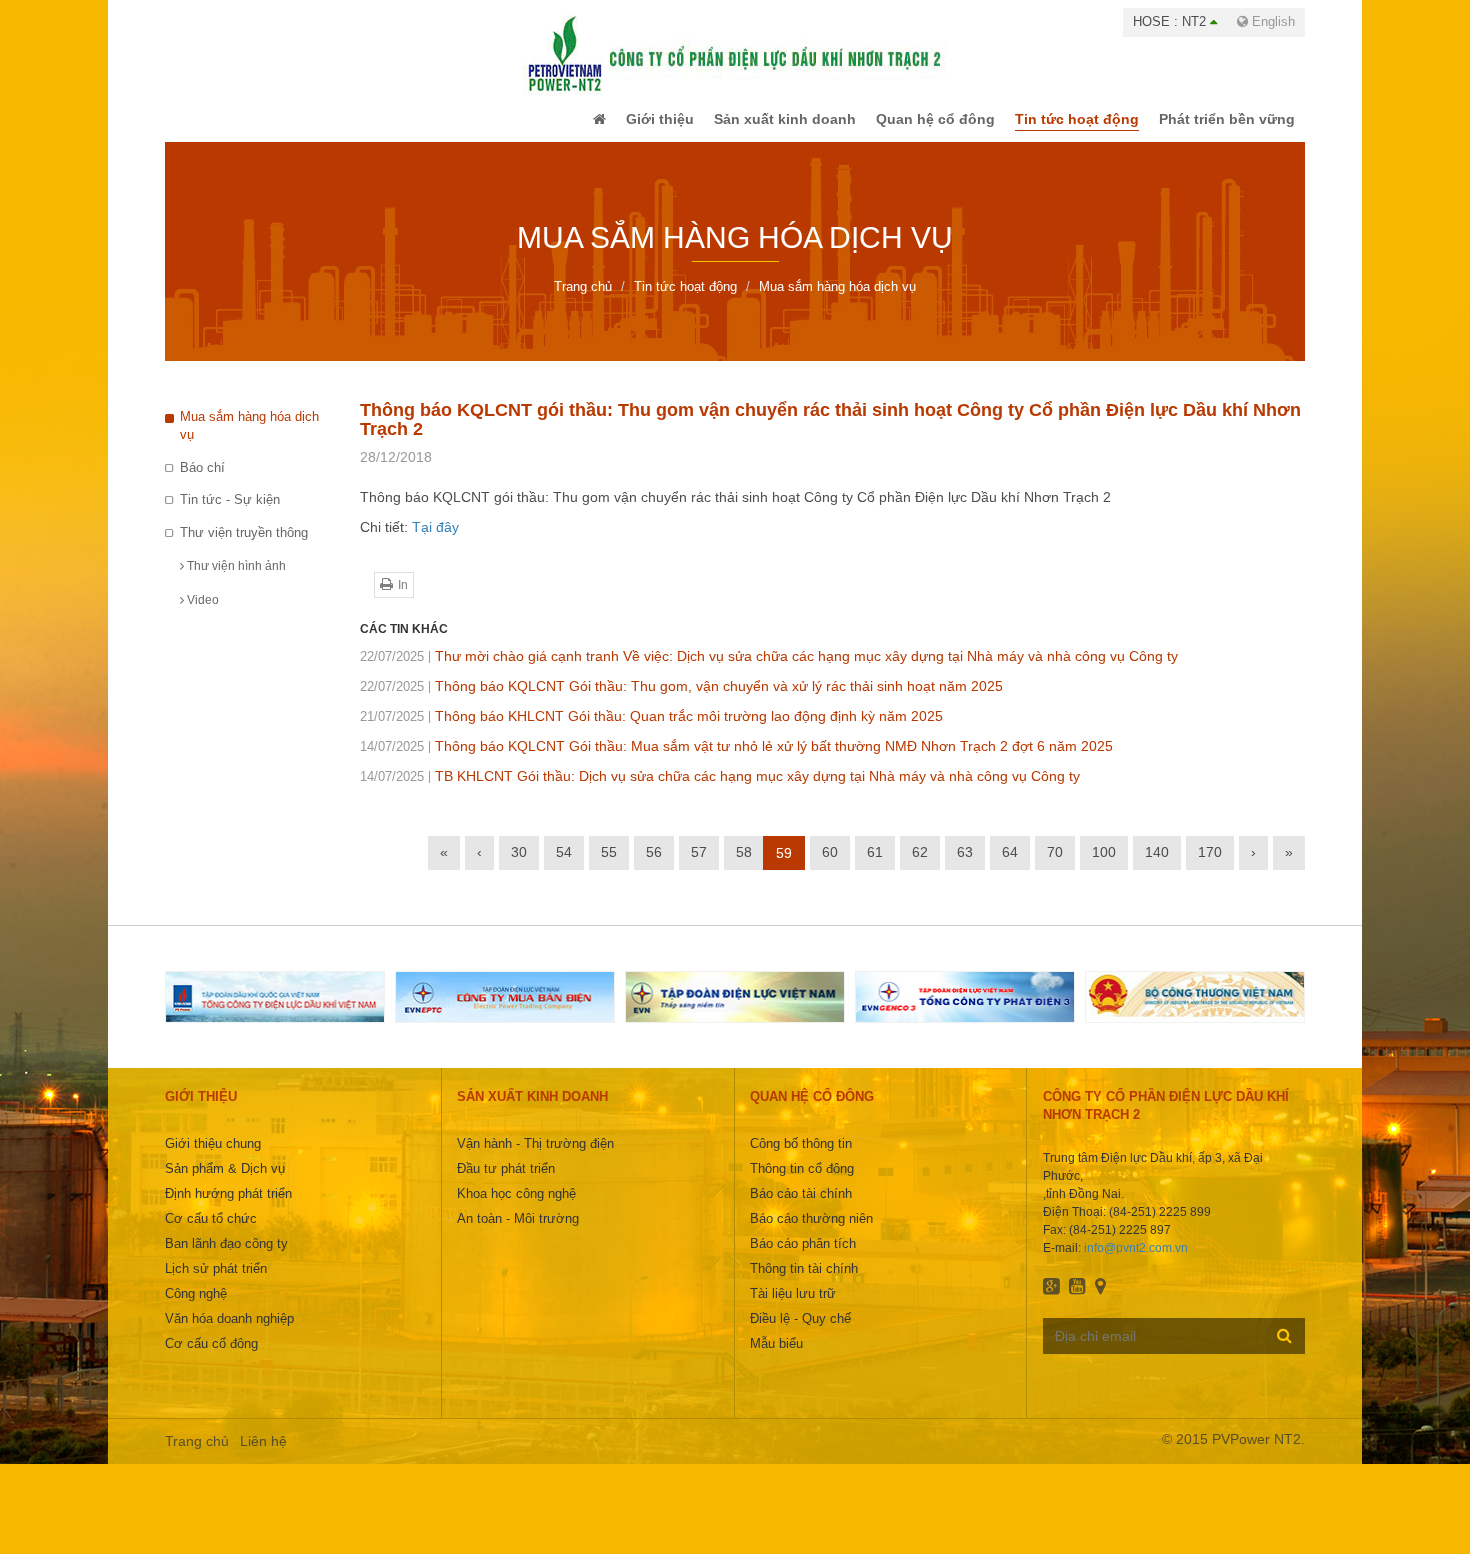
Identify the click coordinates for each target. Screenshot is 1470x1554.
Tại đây (435, 541)
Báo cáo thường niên (811, 1232)
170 (1210, 866)
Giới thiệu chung (213, 1157)
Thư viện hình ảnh (235, 580)
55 (609, 866)
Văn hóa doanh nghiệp (229, 1332)
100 (1104, 866)
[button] (558, 126)
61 (875, 866)
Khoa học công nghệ (516, 1207)
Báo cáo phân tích (803, 1257)
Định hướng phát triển (228, 1207)
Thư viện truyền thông (244, 546)
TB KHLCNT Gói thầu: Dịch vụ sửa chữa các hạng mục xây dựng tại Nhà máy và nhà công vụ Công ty (720, 790)
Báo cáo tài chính (801, 1207)
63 (965, 866)
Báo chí (202, 481)
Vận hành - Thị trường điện (535, 1157)
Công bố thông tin (801, 1157)
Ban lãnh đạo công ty (226, 1257)
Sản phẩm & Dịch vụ (225, 1182)
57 (699, 866)
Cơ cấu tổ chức (211, 1232)
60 (830, 866)
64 (1010, 866)
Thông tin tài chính (804, 1282)
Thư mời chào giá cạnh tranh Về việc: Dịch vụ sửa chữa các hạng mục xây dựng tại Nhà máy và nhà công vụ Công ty (769, 670)
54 (564, 866)
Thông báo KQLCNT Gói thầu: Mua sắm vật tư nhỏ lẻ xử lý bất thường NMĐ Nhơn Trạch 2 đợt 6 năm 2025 (736, 760)
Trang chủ (197, 1455)
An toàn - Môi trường (518, 1232)
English (1271, 21)
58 (744, 866)
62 (920, 866)
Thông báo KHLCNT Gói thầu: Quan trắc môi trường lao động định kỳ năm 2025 (651, 730)
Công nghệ (196, 1307)
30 (519, 866)
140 (1157, 866)
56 (654, 866)
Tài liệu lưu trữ (793, 1307)
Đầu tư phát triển (506, 1182)
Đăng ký (1284, 1349)
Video (201, 614)
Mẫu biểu (776, 1357)
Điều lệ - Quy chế (800, 1332)
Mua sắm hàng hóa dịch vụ (249, 440)
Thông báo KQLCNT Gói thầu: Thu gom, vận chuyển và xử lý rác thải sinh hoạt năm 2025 (681, 700)
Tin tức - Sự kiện (230, 513)
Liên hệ (263, 1455)
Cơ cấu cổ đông (211, 1357)
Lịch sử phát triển (216, 1282)
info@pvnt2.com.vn (1136, 1262)
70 (1055, 866)
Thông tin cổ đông (802, 1182)
